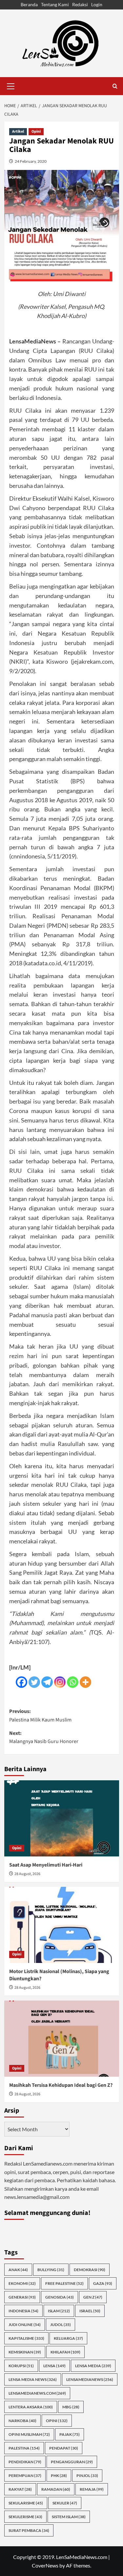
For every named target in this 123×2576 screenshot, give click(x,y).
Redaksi (80, 4)
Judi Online (25, 2325)
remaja (92, 2489)
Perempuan (25, 2476)
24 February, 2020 (31, 161)
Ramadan (56, 2489)
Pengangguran (72, 2462)
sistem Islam (69, 2517)
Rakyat (20, 2489)
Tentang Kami (55, 4)
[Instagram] (60, 1682)
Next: (44, 1737)
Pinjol (87, 2476)
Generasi (22, 2297)
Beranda (29, 4)
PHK (59, 2476)
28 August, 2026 (27, 1874)
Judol (61, 2325)
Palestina (24, 2448)
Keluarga (68, 2338)
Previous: (40, 1716)
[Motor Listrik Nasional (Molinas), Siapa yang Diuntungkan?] (62, 1925)
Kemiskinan (25, 2352)
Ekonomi (22, 2283)
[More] (85, 1682)
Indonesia (23, 2311)
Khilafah (65, 2352)
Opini (36, 132)
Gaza (103, 2283)
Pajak (70, 2434)
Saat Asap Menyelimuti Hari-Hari (46, 1865)
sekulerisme (25, 2517)
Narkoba (22, 2421)
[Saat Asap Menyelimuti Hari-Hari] (62, 1818)
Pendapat (64, 2448)
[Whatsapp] (73, 1682)
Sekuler (65, 2503)
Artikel (18, 132)
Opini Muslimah (29, 2434)
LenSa (54, 2366)
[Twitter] (34, 1682)
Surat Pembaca (29, 2530)
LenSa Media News (33, 2379)
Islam (59, 2311)
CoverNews (45, 2565)
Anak (18, 2270)
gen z (93, 2297)
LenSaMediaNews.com (37, 2393)
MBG (71, 2407)
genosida (60, 2297)
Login (97, 4)
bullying (51, 2270)
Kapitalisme (26, 2338)
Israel (90, 2311)
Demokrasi (90, 2270)
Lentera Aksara (31, 2407)
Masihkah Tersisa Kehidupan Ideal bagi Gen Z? (61, 2085)
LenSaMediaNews (90, 2379)
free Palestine (64, 2283)
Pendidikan (25, 2462)
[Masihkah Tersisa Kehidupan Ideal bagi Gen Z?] (62, 2039)
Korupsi (21, 2366)
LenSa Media (93, 2366)
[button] (11, 85)
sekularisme (26, 2503)
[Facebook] (21, 1682)
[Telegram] (47, 1682)
